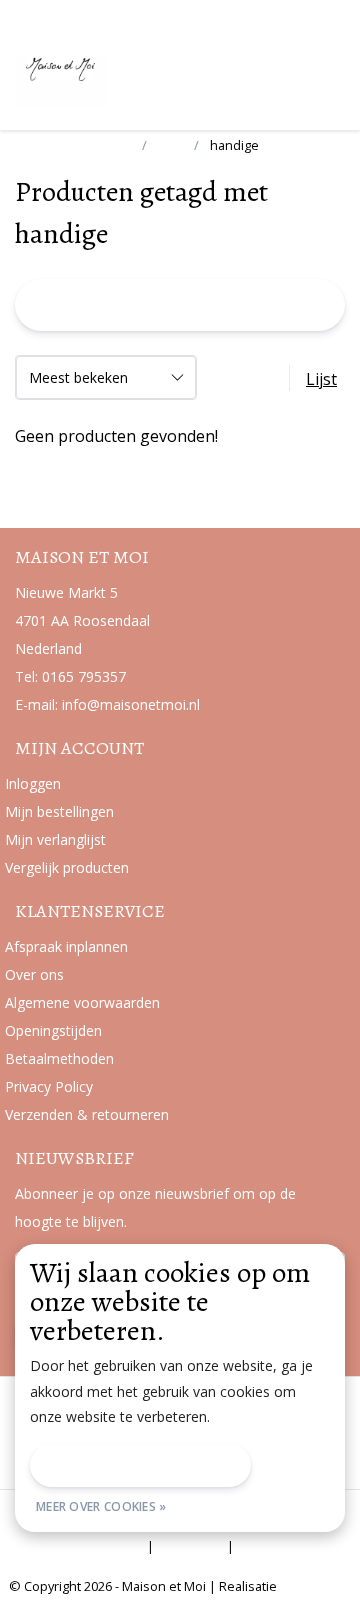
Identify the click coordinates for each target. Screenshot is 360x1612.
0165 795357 (84, 676)
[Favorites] (288, 74)
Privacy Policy (96, 1546)
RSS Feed (274, 1546)
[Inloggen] (250, 74)
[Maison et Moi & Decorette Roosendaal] (105, 79)
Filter (183, 304)
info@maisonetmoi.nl (131, 704)
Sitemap (190, 1546)
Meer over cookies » (101, 1506)
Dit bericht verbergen (140, 1465)
